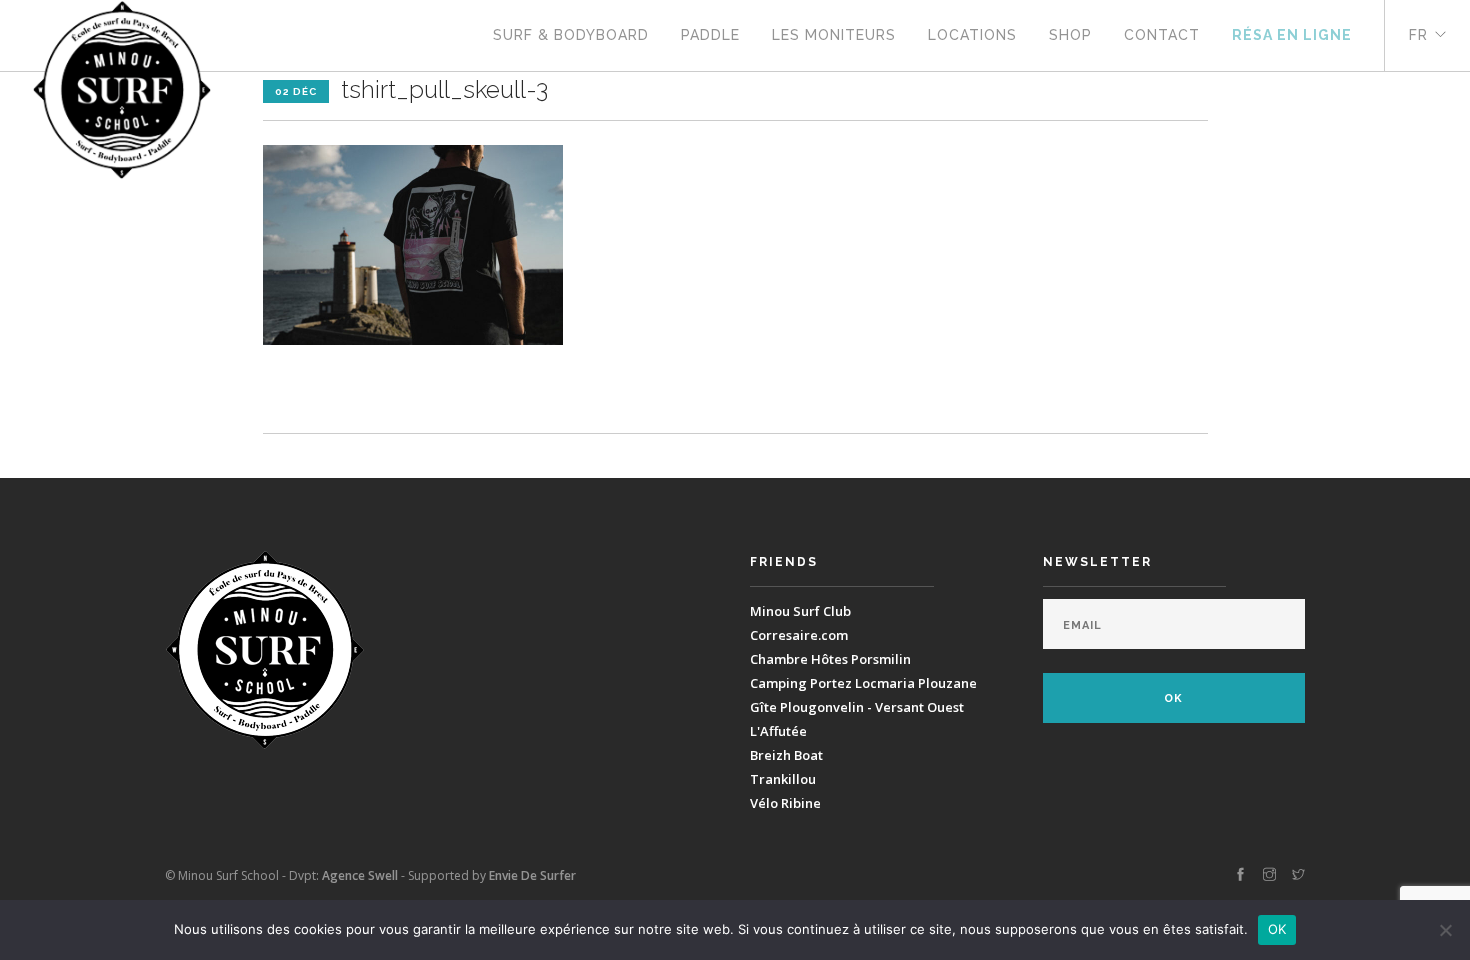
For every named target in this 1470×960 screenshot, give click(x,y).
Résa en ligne (1292, 35)
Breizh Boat (786, 755)
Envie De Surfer (532, 875)
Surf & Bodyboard (571, 35)
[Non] (1445, 930)
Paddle (710, 35)
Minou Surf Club (800, 611)
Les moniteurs (834, 35)
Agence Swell (360, 875)
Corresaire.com (799, 635)
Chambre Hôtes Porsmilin (830, 659)
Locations (972, 35)
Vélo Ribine (785, 803)
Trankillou (783, 779)
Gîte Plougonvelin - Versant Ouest (857, 707)
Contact (1162, 35)
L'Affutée (778, 731)
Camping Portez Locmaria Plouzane (863, 683)
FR (1418, 35)
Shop (1070, 35)
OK (1277, 929)
